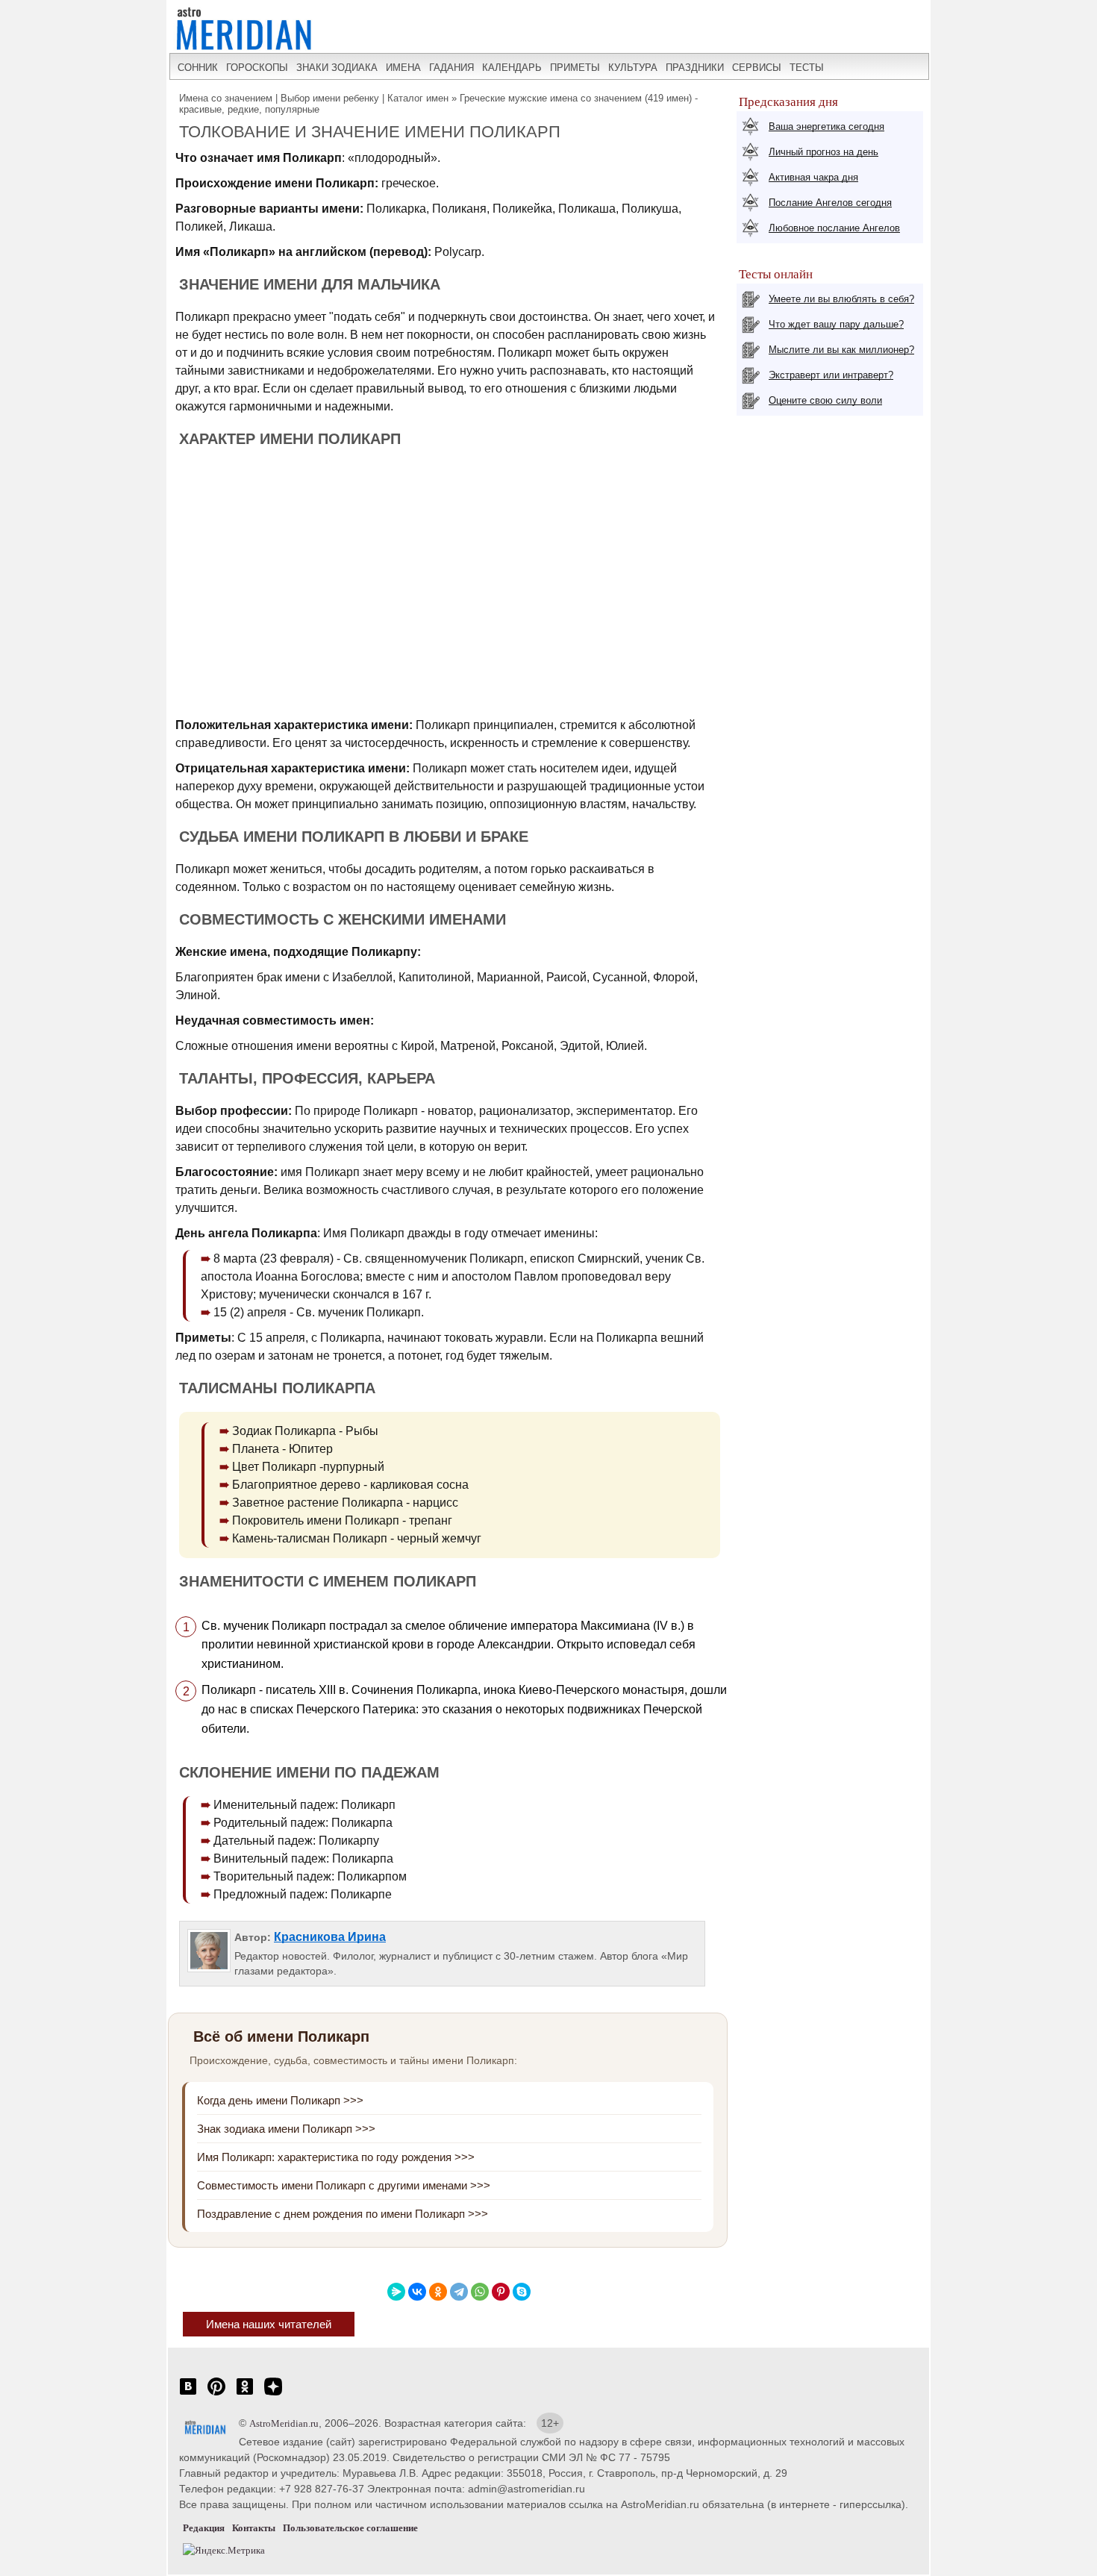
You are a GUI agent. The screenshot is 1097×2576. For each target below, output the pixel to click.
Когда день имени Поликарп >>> (280, 2100)
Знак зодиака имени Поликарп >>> (286, 2129)
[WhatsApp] (480, 2292)
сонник (198, 68)
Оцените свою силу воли (825, 400)
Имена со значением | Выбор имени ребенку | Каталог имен (314, 98)
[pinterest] (216, 2394)
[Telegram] (459, 2292)
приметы (575, 68)
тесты (807, 68)
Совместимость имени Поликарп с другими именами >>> (344, 2185)
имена (403, 68)
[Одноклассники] (438, 2292)
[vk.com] (188, 2394)
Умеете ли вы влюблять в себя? (841, 299)
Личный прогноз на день (823, 152)
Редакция (204, 2528)
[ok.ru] (245, 2394)
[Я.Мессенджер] (396, 2292)
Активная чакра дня (813, 177)
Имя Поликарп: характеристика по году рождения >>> (336, 2157)
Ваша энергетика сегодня (826, 126)
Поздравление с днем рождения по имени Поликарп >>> (343, 2214)
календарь (512, 68)
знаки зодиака (337, 68)
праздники (695, 68)
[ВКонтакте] (417, 2292)
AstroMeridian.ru (284, 2423)
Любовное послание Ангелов (834, 228)
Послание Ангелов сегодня (830, 203)
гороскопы (257, 68)
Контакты (254, 2528)
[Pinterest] (501, 2292)
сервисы (757, 68)
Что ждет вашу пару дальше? (836, 324)
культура (633, 68)
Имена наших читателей (269, 2324)
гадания (451, 68)
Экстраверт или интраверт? (831, 375)
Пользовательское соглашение (350, 2528)
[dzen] (273, 2394)
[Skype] (522, 2292)
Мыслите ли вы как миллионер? (841, 350)
